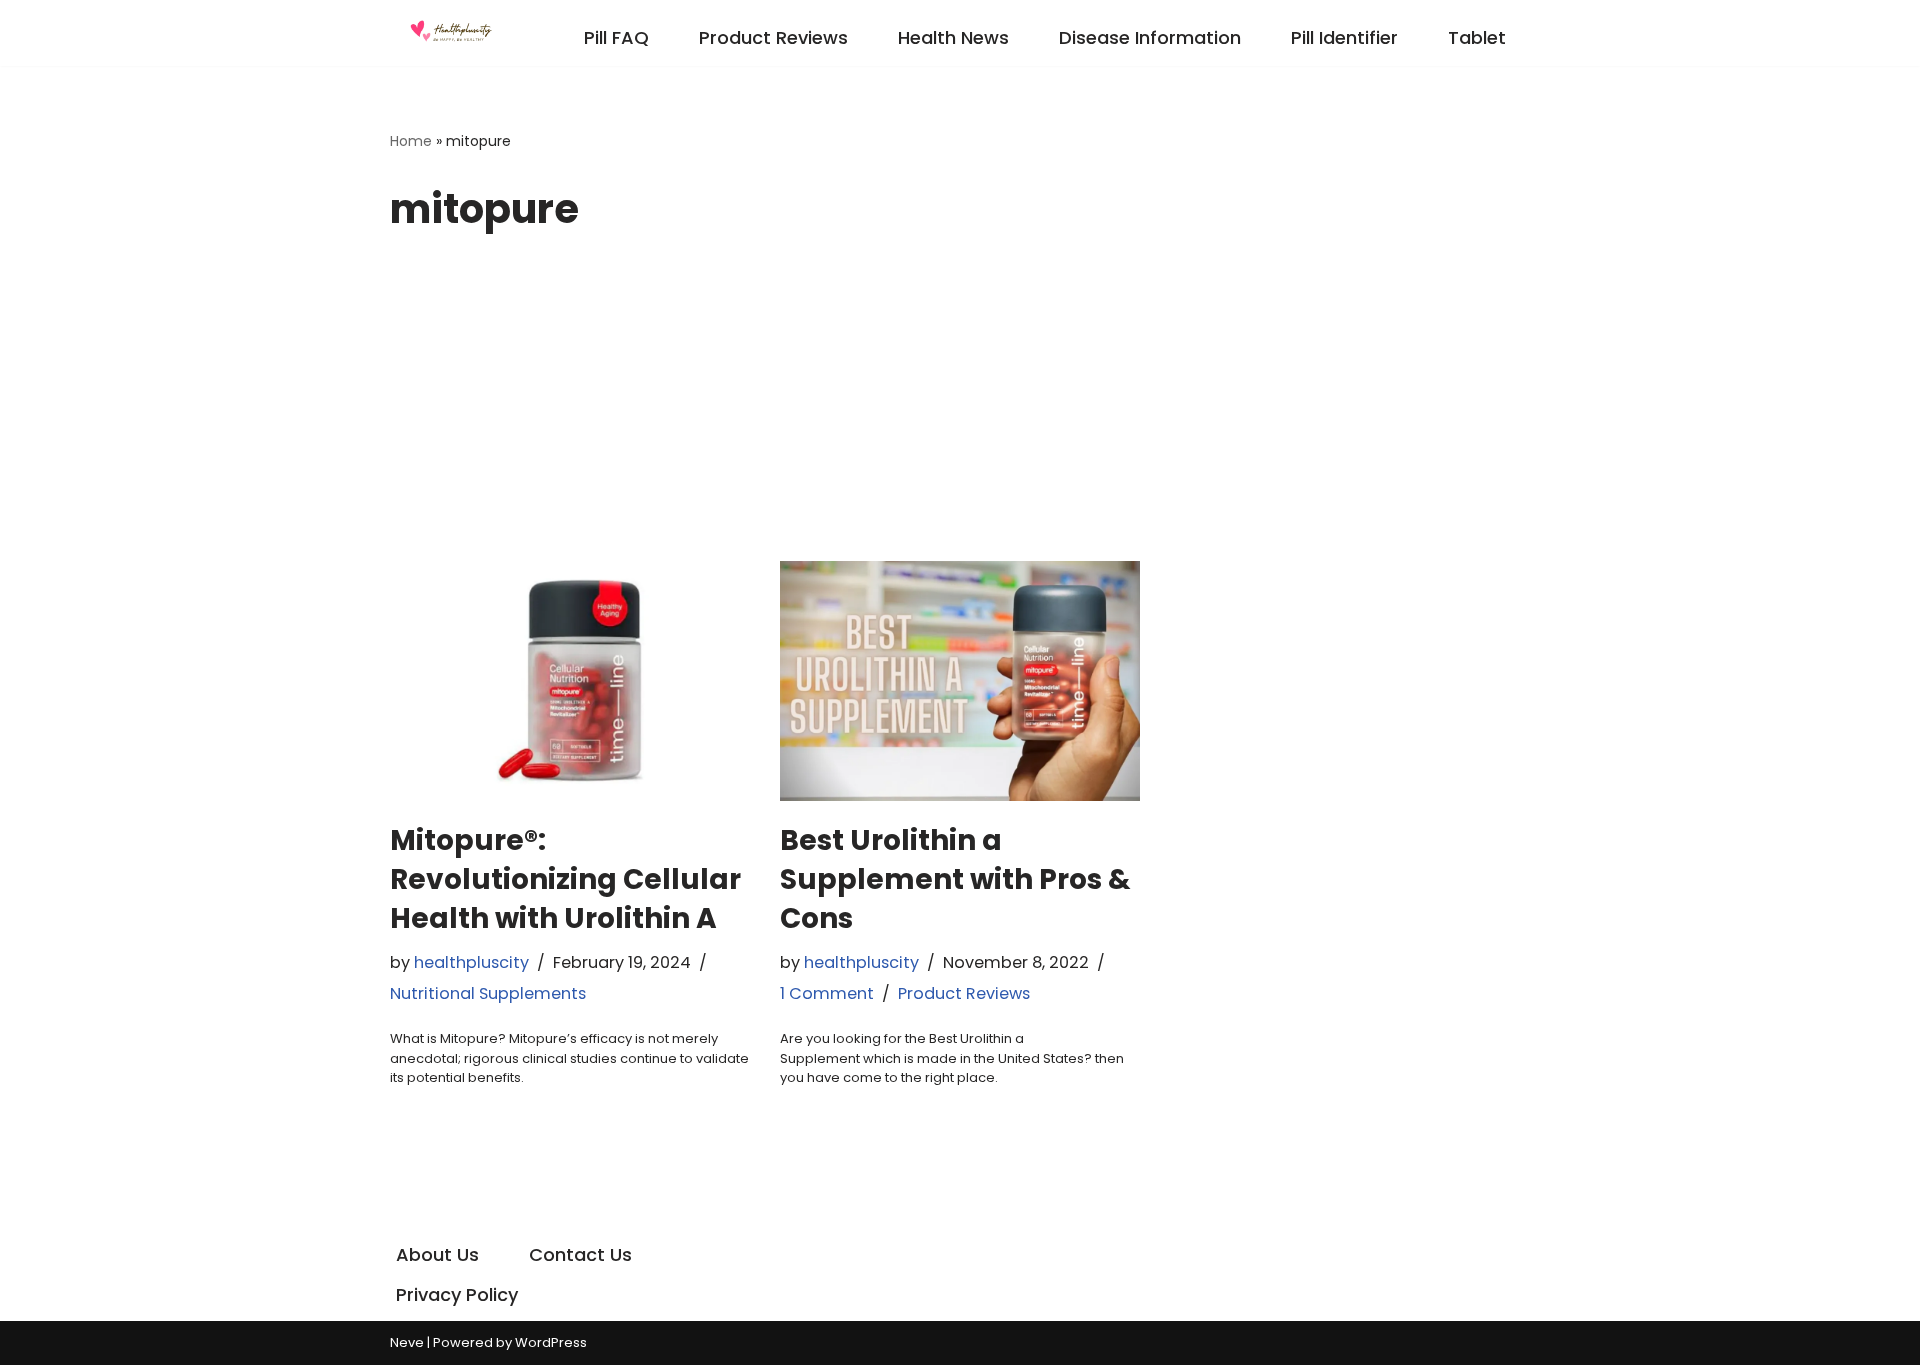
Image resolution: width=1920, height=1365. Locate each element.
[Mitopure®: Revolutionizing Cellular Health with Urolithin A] (570, 681)
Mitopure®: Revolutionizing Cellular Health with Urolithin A (565, 879)
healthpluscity (471, 962)
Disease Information (1150, 37)
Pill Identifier (1344, 37)
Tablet (1477, 37)
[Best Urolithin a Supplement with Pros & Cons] (960, 681)
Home (411, 141)
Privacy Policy (457, 1294)
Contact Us (580, 1254)
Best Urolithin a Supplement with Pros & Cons (955, 879)
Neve (407, 1342)
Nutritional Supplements (488, 993)
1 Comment (827, 993)
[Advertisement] (960, 411)
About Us (437, 1254)
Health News (953, 37)
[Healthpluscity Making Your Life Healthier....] (450, 33)
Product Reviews (773, 37)
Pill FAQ (616, 37)
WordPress (551, 1342)
